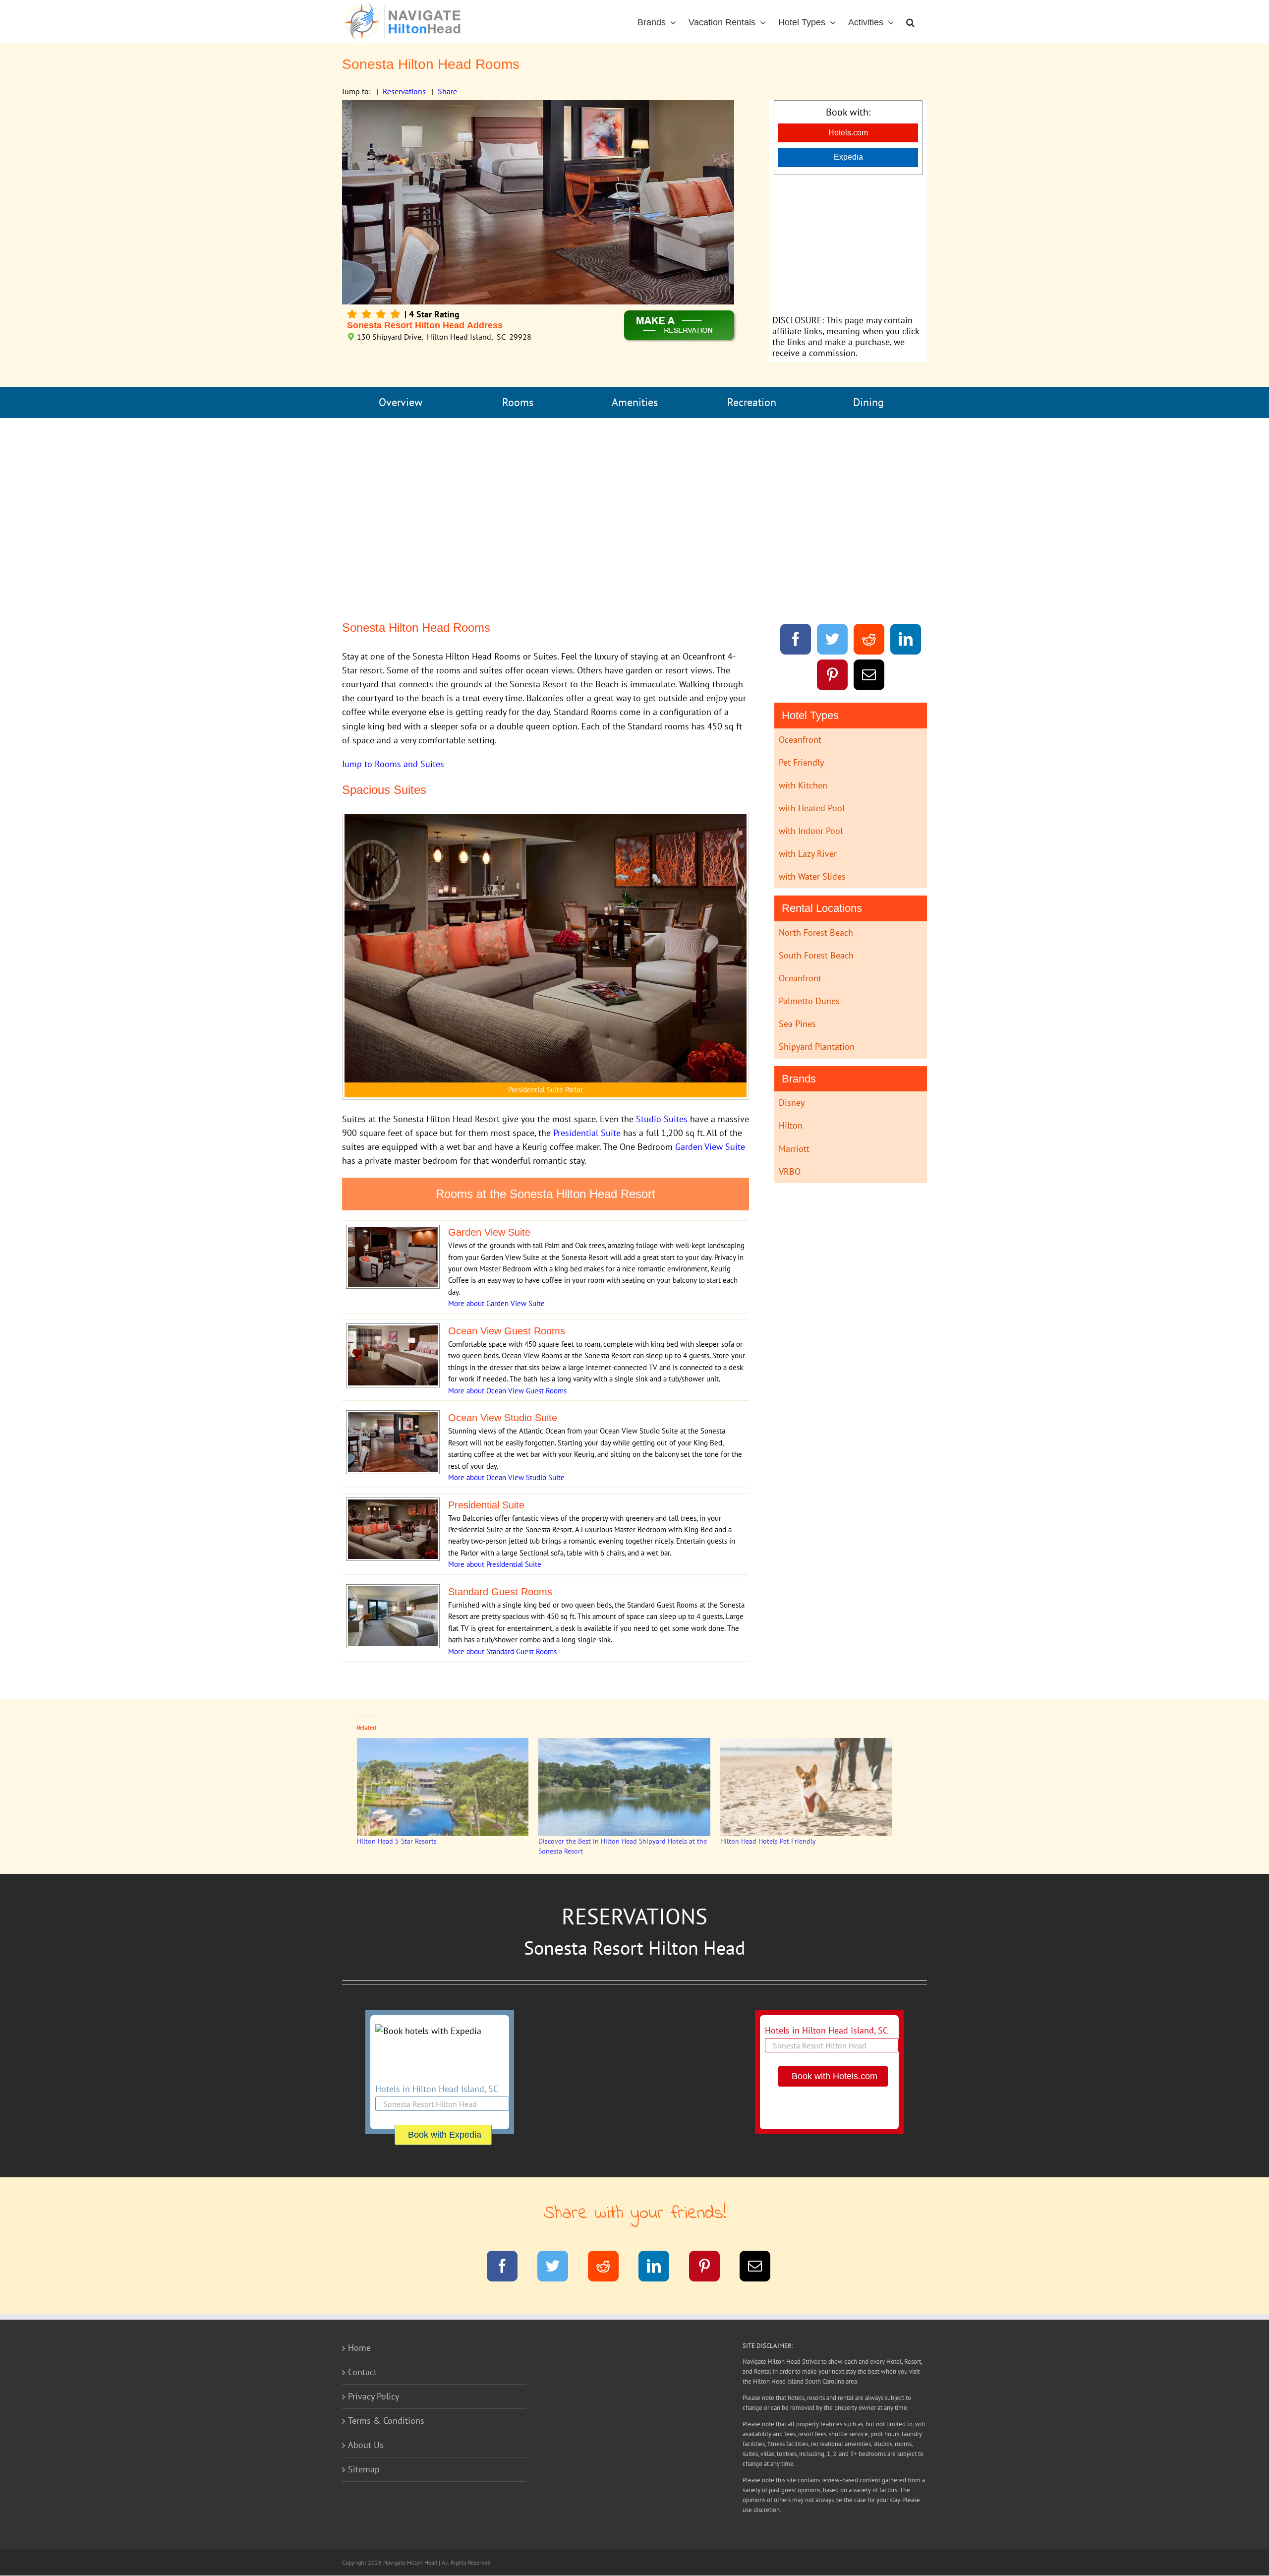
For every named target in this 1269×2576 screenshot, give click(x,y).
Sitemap (364, 2469)
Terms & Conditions (386, 2421)
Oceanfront (800, 740)
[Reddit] (869, 641)
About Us (366, 2445)
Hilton (791, 1125)
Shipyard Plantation (817, 1047)
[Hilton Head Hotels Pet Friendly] (806, 1787)
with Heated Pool (812, 808)
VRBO (790, 1171)
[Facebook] (796, 641)
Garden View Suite (710, 1147)
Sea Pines (797, 1024)
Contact (362, 2372)
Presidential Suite (587, 1133)
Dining (868, 402)
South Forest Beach (816, 955)
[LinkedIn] (906, 641)
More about (467, 1303)
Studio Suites (662, 1119)
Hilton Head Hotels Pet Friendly (768, 1841)
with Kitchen (803, 785)
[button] (910, 22)
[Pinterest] (833, 677)
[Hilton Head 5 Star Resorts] (443, 1787)
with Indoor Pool (811, 831)
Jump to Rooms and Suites (393, 764)
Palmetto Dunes (809, 1001)
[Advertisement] (848, 244)
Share (447, 91)
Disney (792, 1103)
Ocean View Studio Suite (525, 1477)
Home (359, 2348)
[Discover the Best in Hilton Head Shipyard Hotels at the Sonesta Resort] (624, 1787)
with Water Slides (812, 876)
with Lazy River (808, 854)
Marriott (794, 1149)
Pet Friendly (801, 762)
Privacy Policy (374, 2396)
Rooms (518, 402)
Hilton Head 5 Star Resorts (397, 1841)
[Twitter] (833, 641)
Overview (401, 402)
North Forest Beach (816, 932)
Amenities (635, 402)
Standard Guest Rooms (521, 1651)
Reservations (404, 91)
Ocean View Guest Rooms (526, 1391)
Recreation (752, 402)
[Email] (869, 677)
